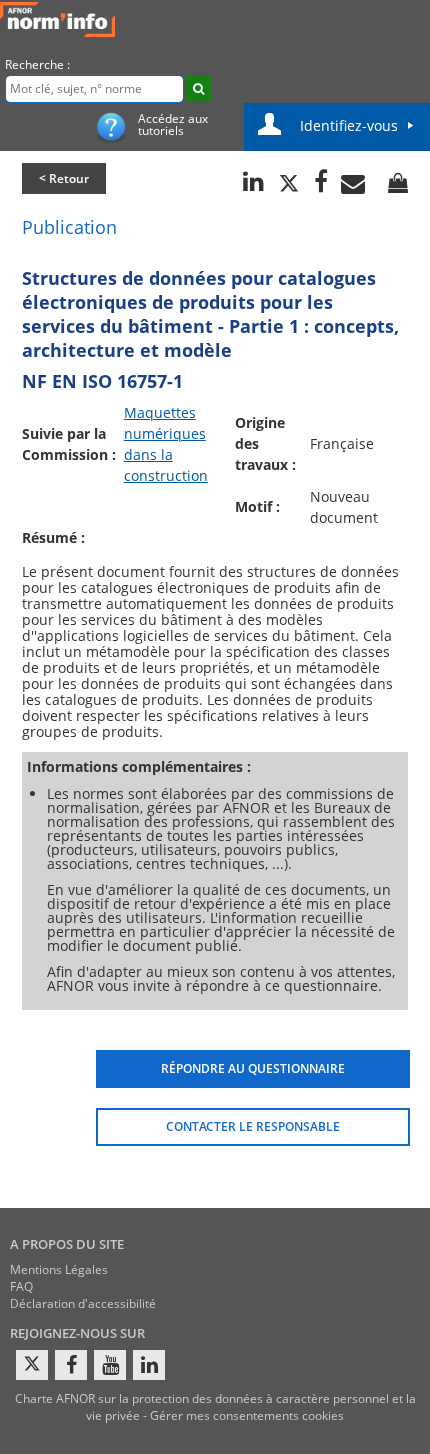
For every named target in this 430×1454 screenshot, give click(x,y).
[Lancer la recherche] (198, 88)
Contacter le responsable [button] (253, 1126)
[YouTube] (110, 1365)
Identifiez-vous (349, 125)
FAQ (21, 1286)
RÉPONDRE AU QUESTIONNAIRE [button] (253, 1068)
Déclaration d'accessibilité (83, 1303)
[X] (32, 1365)
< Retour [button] (64, 178)
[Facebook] (71, 1365)
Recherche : (37, 64)
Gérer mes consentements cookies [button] (247, 1415)
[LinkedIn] (149, 1365)
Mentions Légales (59, 1269)
